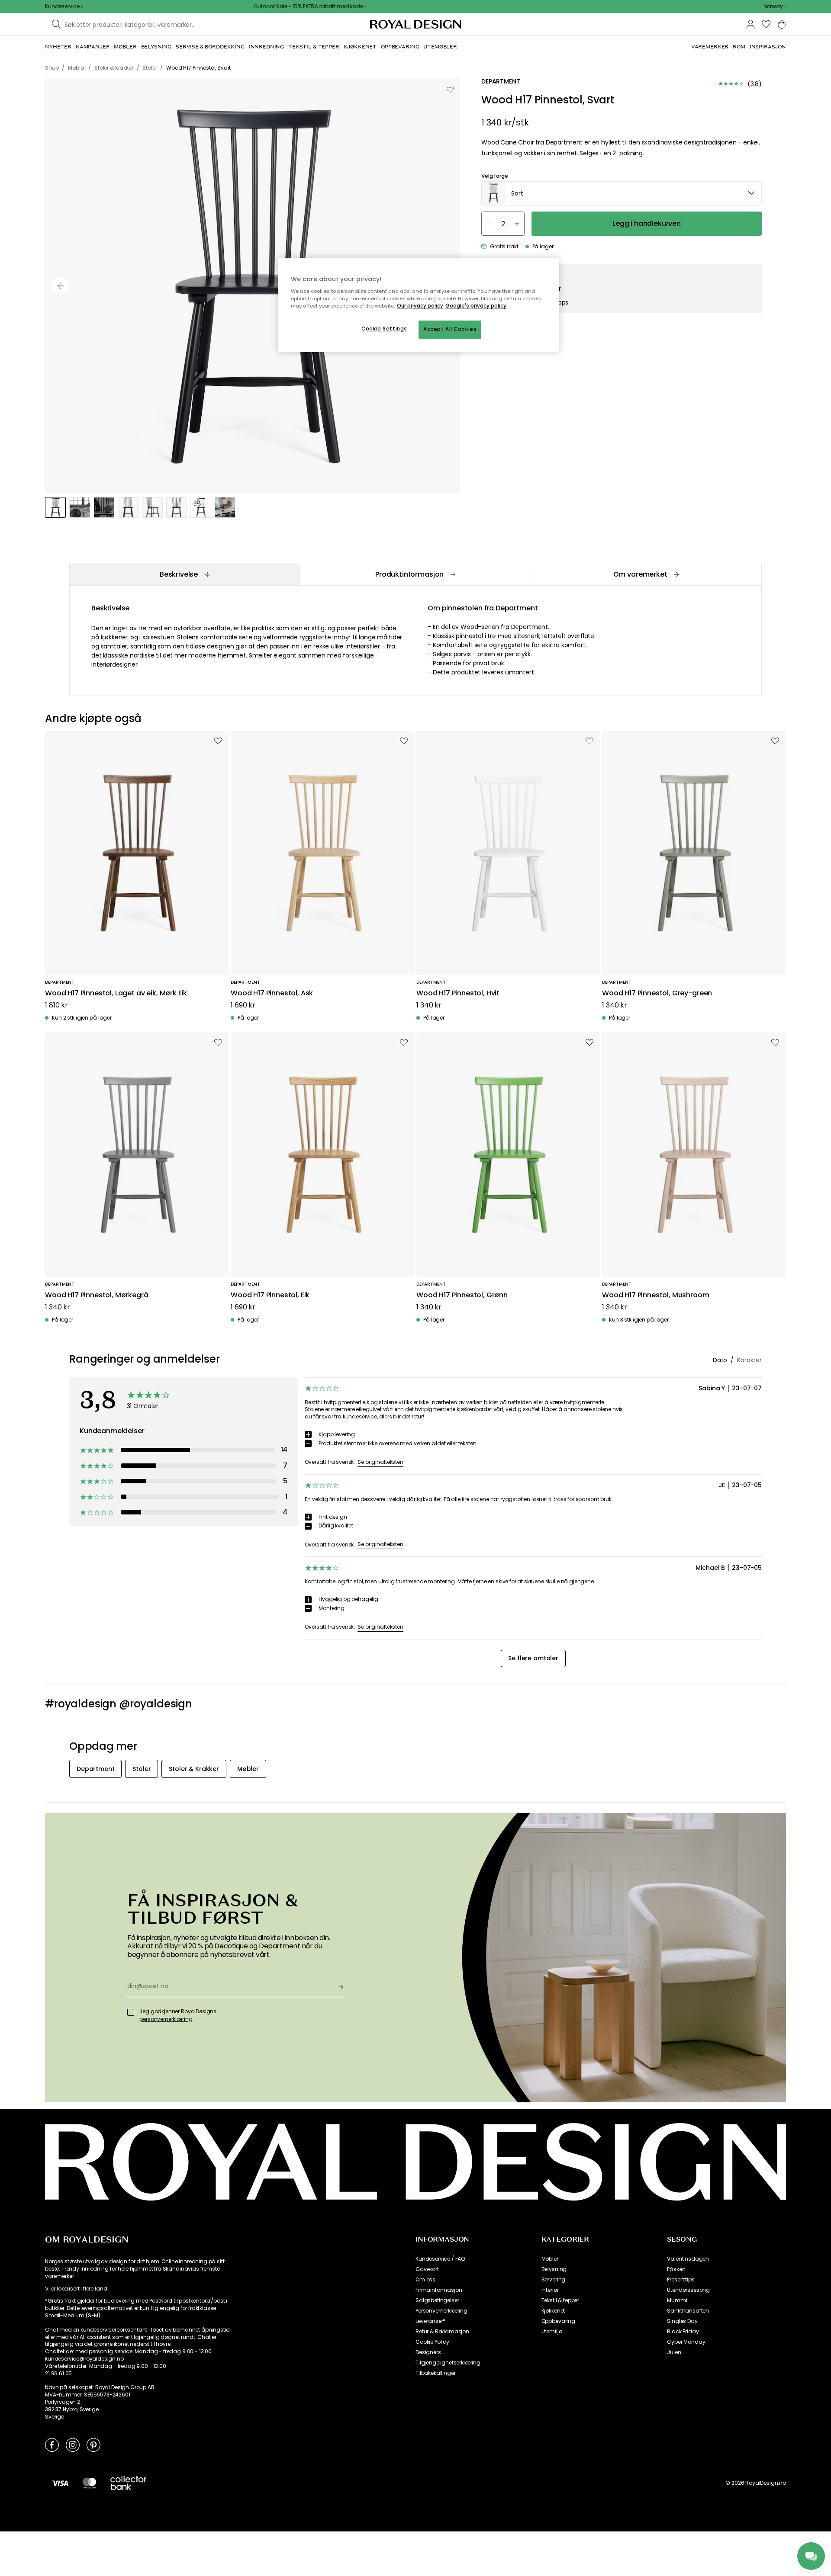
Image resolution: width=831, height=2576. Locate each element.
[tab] (185, 574)
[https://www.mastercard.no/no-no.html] (89, 2483)
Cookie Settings (384, 329)
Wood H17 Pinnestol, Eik (270, 1295)
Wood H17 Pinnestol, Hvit (458, 993)
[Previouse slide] (61, 286)
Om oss (425, 2280)
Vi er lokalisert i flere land (76, 2289)
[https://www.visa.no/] (60, 2483)
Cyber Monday (686, 2342)
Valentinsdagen (688, 2259)
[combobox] (775, 6)
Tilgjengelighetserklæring (448, 2363)
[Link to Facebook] (52, 2444)
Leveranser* (430, 2321)
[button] (775, 6)
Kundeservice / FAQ (440, 2259)
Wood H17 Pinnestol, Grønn (462, 1295)
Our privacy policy (420, 306)
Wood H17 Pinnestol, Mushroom (656, 1295)
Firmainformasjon (439, 2290)
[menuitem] (58, 47)
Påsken (676, 2269)
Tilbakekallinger (435, 2373)
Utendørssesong (688, 2290)
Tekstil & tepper (560, 2300)
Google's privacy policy (476, 306)
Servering (554, 2280)
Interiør (550, 2290)
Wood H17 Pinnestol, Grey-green (657, 993)
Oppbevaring (558, 2321)
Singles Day (682, 2321)
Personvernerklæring (441, 2311)
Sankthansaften (688, 2311)
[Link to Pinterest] (93, 2444)
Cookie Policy (432, 2342)
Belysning (554, 2269)
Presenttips (681, 2280)
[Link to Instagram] (73, 2444)
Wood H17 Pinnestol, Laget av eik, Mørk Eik (116, 993)
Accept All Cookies (450, 329)
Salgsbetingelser (437, 2300)
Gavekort (427, 2269)
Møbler (550, 2259)
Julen (674, 2352)
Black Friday (683, 2332)
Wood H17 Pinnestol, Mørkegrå (97, 1295)
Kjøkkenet (553, 2311)
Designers (428, 2352)
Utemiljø (552, 2332)
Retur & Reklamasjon (442, 2332)
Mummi (677, 2300)
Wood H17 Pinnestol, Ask (272, 993)
